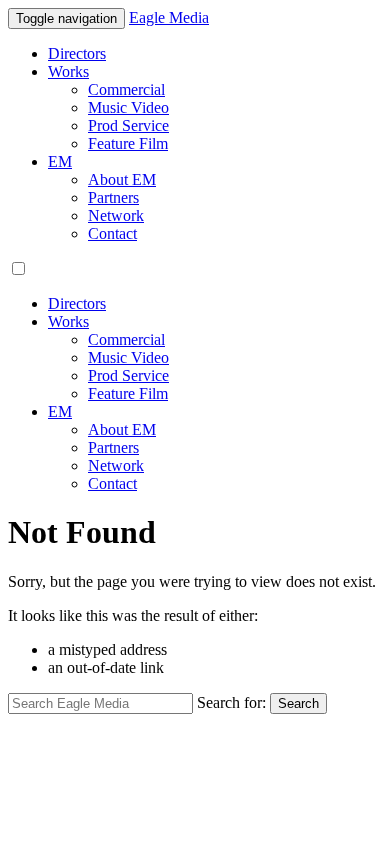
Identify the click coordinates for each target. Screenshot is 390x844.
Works (68, 71)
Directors (77, 53)
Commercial (126, 89)
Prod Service (128, 125)
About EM (122, 179)
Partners (113, 197)
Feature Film (128, 143)
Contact (112, 233)
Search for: (231, 702)
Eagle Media (169, 17)
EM (60, 161)
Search (298, 703)
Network (116, 215)
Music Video (128, 107)
